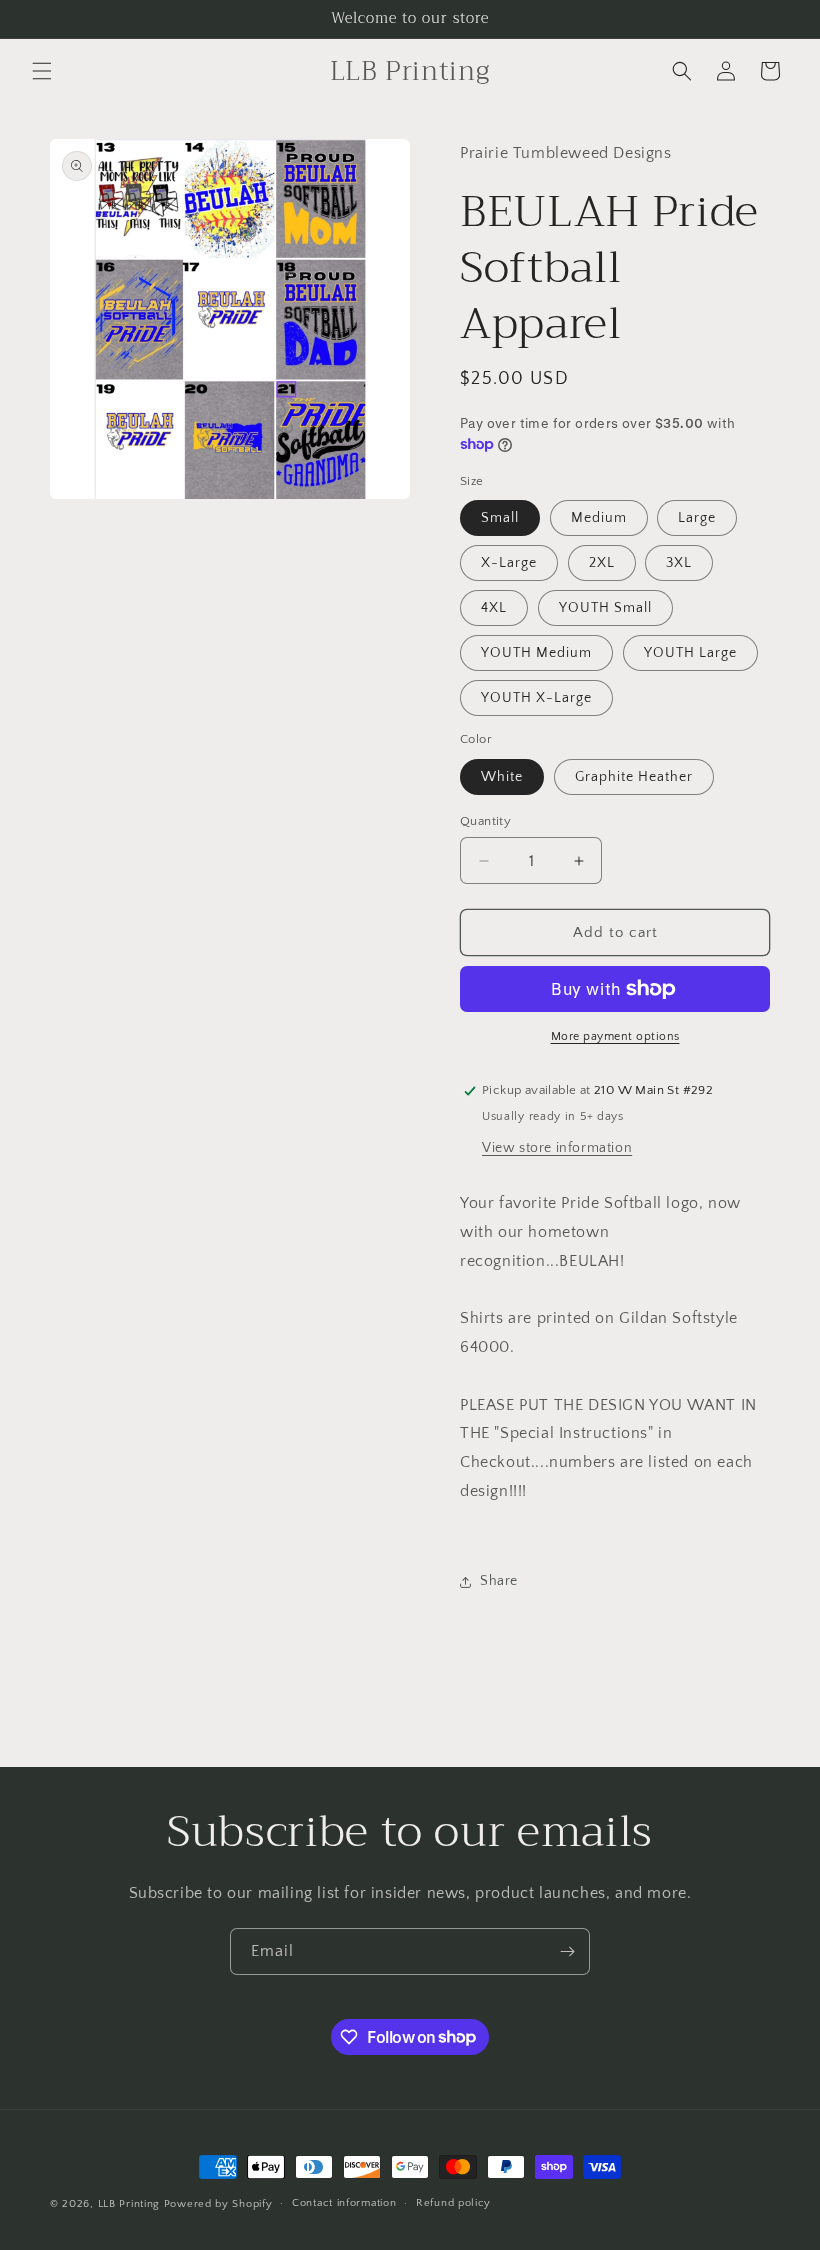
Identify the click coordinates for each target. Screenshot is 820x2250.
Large (697, 518)
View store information (557, 1148)
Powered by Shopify (218, 2204)
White (502, 777)
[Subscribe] (567, 1951)
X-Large (509, 563)
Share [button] (499, 1581)
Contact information (344, 2203)
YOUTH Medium (536, 653)
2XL (602, 563)
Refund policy (453, 2203)
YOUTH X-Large (536, 698)
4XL (494, 608)
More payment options (615, 1036)
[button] (42, 71)
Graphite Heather (634, 777)
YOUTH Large (690, 653)
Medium (599, 518)
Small (500, 518)
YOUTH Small (605, 608)
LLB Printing (129, 2204)
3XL (679, 563)
